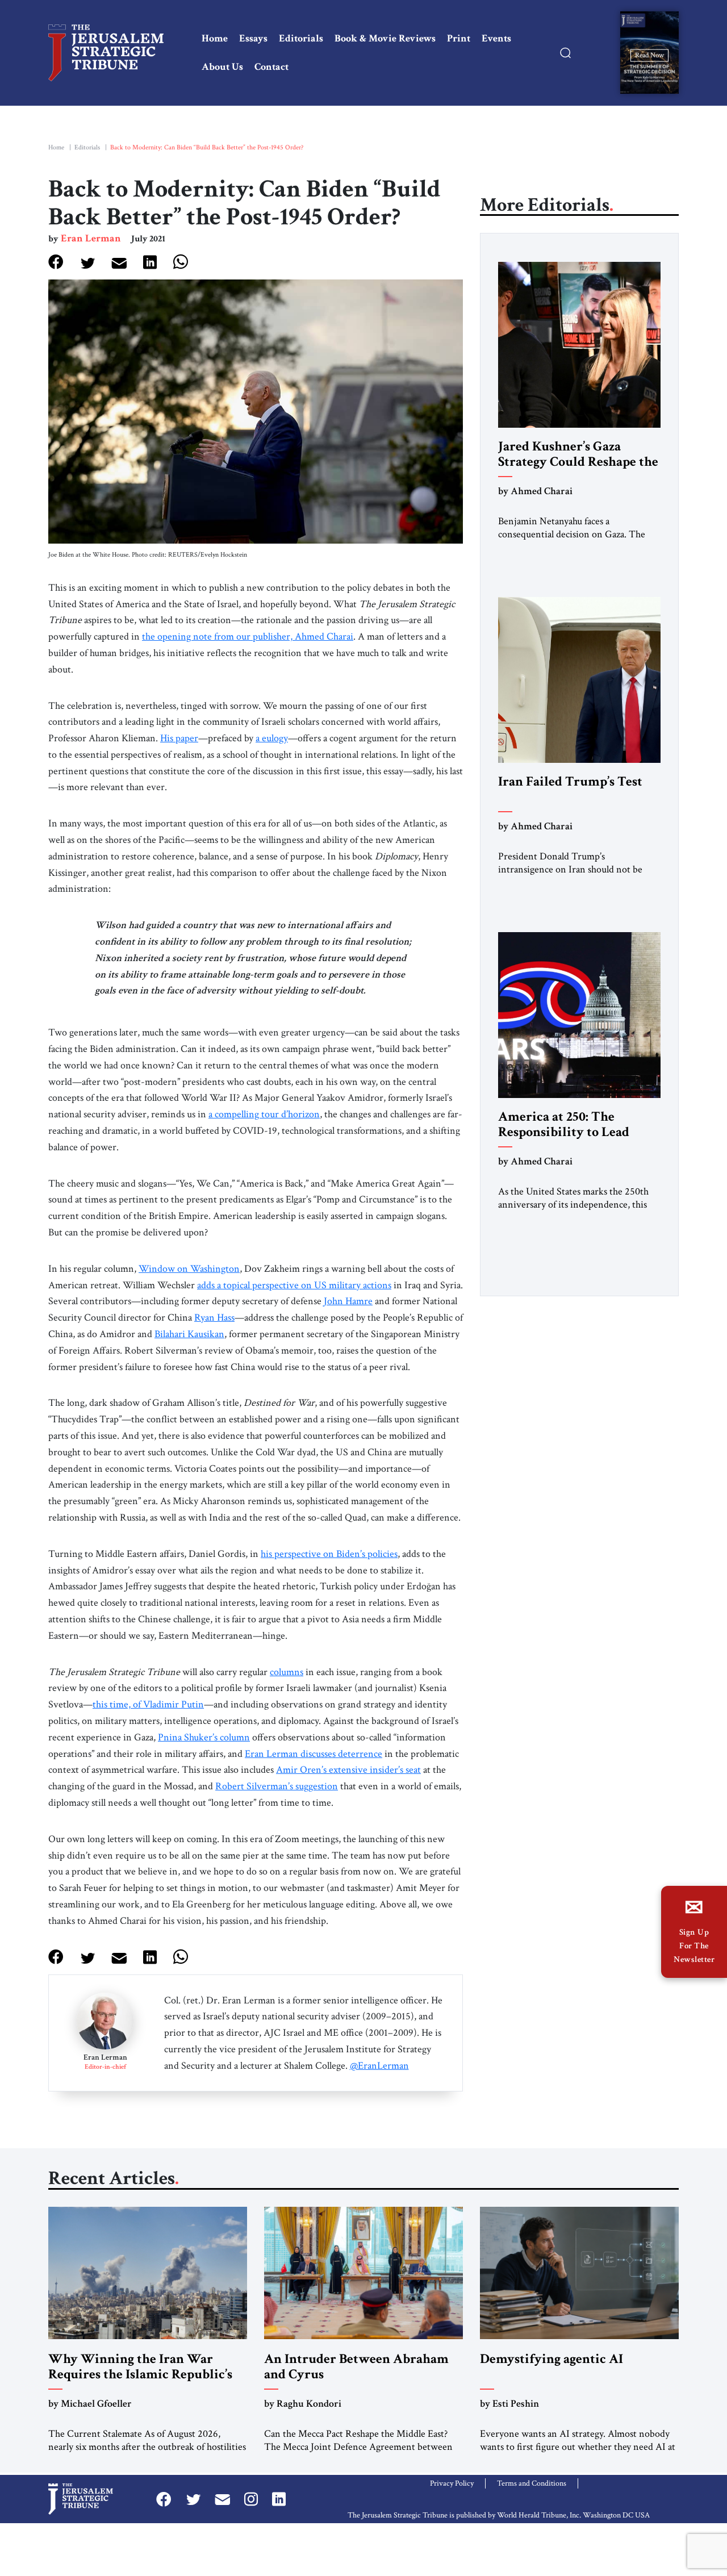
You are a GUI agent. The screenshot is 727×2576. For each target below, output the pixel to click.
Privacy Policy (452, 2483)
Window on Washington (189, 1269)
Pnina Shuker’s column (204, 1737)
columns (287, 1672)
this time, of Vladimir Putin (148, 1704)
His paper (179, 738)
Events (496, 38)
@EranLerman (379, 2066)
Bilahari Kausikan (189, 1334)
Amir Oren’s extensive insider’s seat (348, 1770)
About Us (222, 67)
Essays (253, 38)
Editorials (301, 38)
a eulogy (272, 738)
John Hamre (348, 1301)
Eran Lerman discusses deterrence (314, 1754)
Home (215, 38)
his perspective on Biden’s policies (329, 1554)
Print (459, 38)
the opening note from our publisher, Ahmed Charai (248, 636)
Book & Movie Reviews (385, 38)
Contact (271, 67)
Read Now (649, 55)
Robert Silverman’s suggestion (277, 1786)
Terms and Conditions (532, 2483)
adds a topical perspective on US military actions (294, 1285)
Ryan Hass (214, 1318)
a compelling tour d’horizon (264, 1114)
